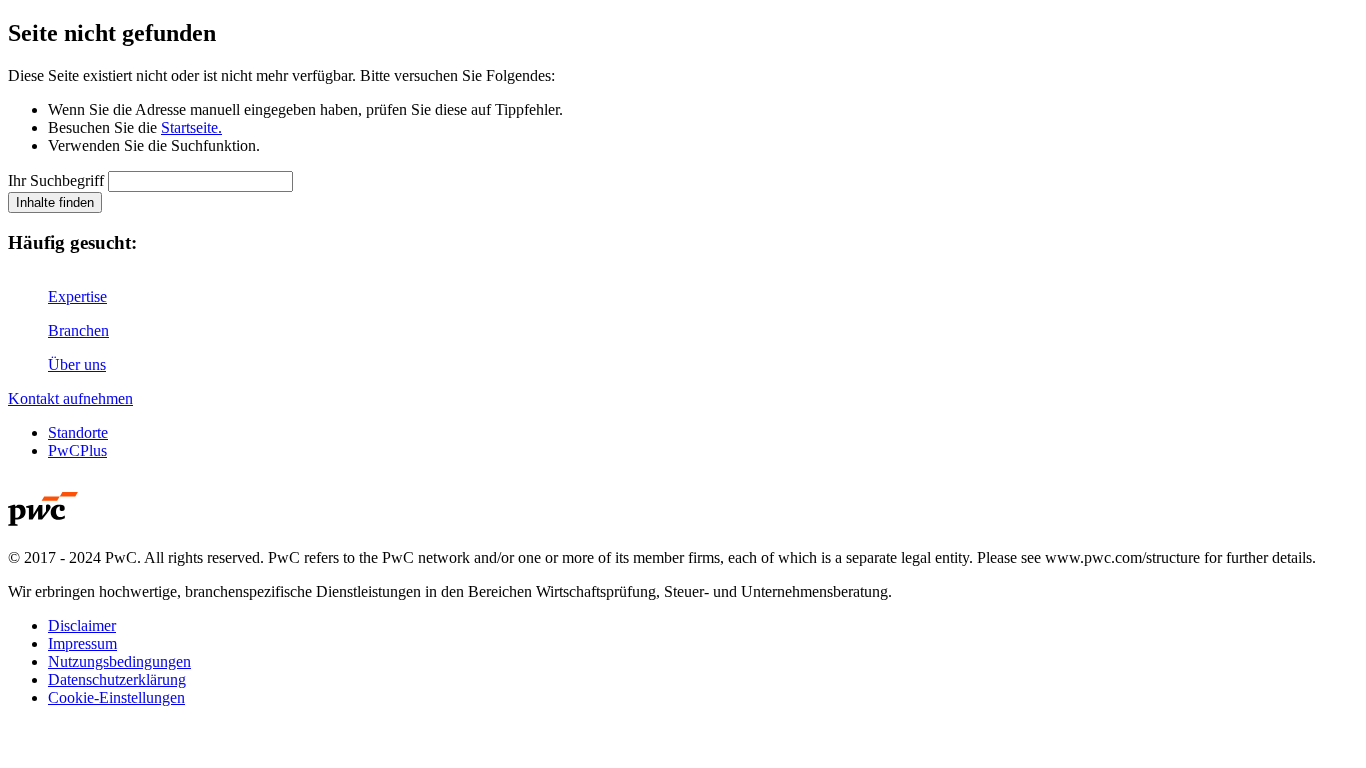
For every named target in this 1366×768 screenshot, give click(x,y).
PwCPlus (77, 450)
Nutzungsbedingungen (119, 661)
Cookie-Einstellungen (116, 697)
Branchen (78, 330)
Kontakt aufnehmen (70, 398)
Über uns (77, 364)
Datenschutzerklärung (117, 679)
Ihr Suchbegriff (56, 180)
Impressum (82, 643)
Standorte (78, 432)
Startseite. (191, 127)
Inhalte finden (55, 202)
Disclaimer (82, 625)
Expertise (77, 296)
